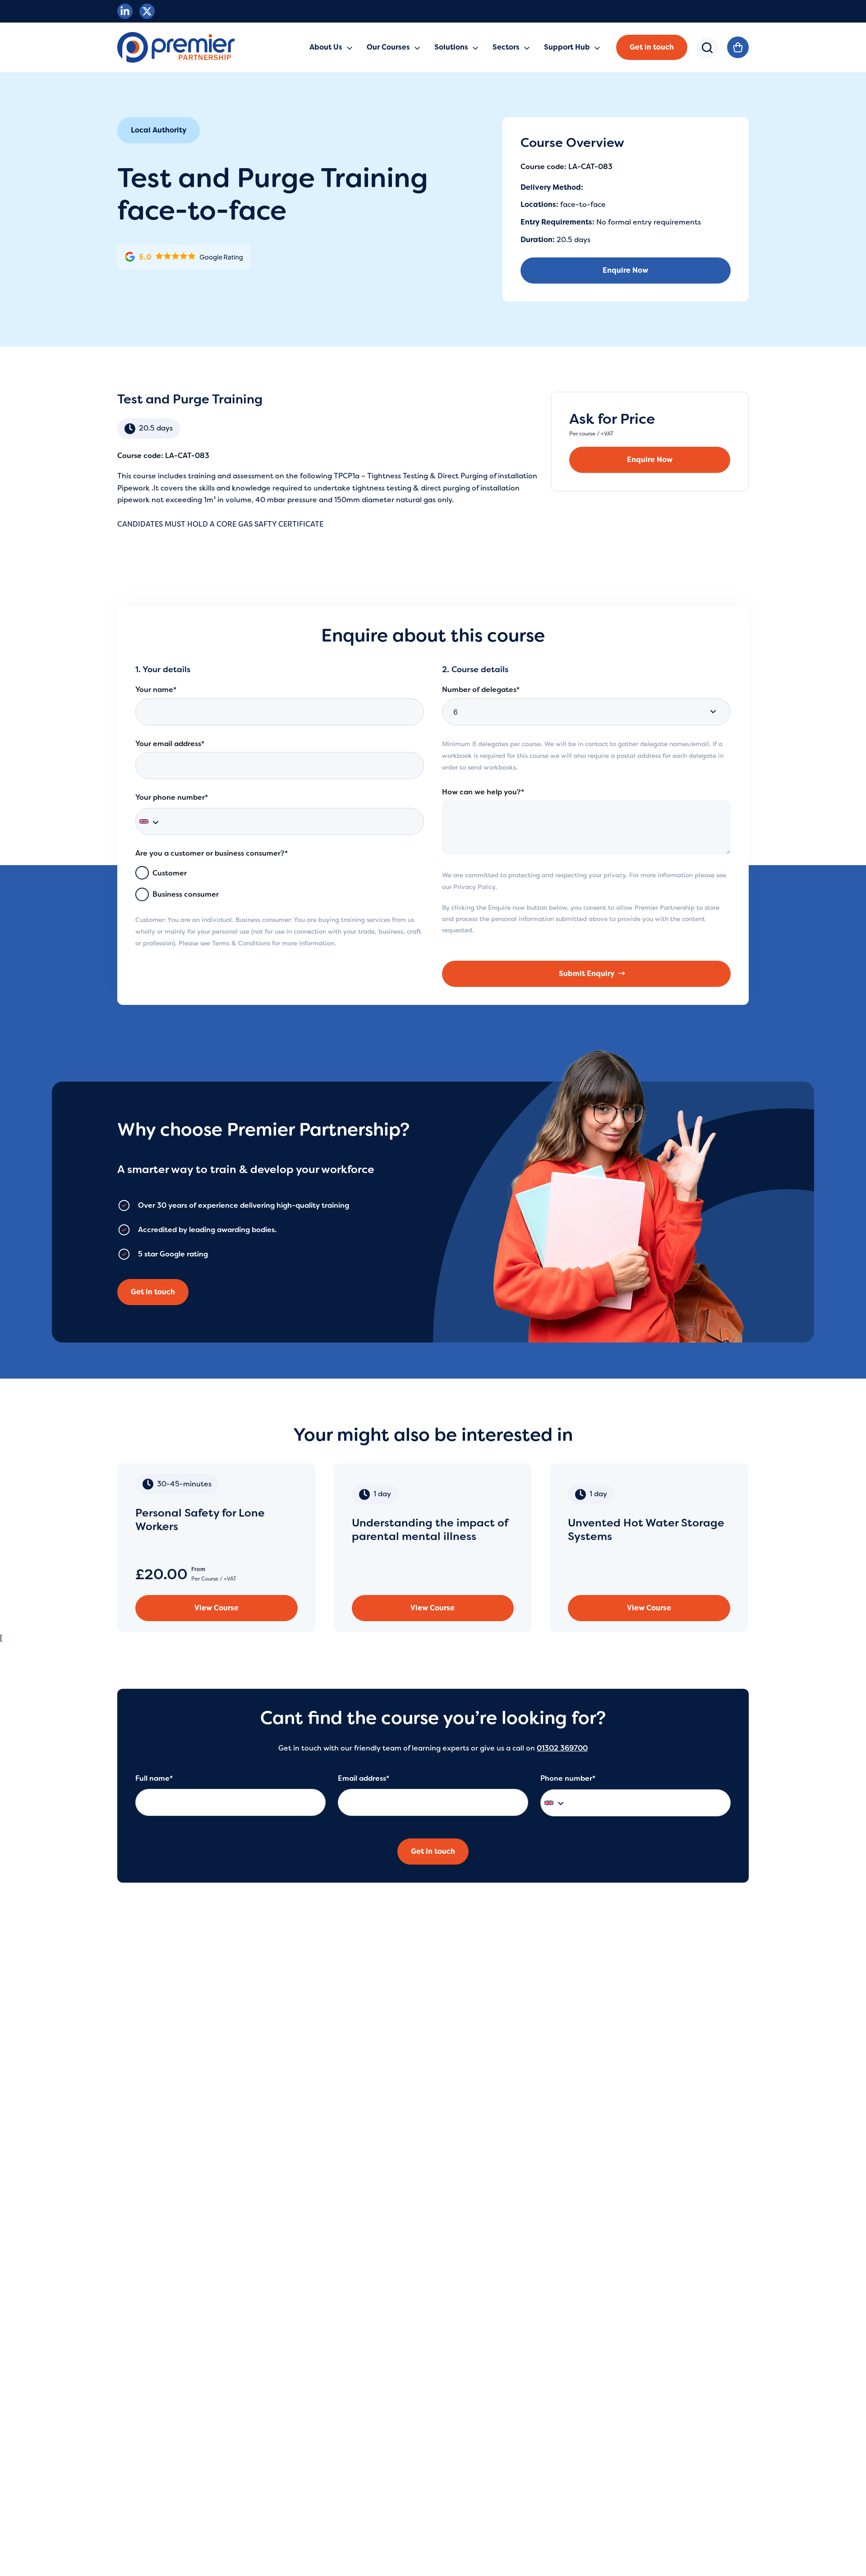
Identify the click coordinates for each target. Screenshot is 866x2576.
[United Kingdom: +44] (153, 821)
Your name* (156, 690)
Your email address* (170, 744)
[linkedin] (125, 11)
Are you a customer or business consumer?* (212, 853)
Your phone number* (172, 797)
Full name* (154, 1778)
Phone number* (568, 1778)
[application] (347, 47)
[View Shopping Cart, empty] (738, 47)
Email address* (364, 1778)
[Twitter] (147, 11)
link (216, 1548)
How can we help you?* (483, 792)
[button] (652, 47)
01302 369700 (562, 1748)
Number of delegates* (481, 690)
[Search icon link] (707, 54)
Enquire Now (625, 270)
